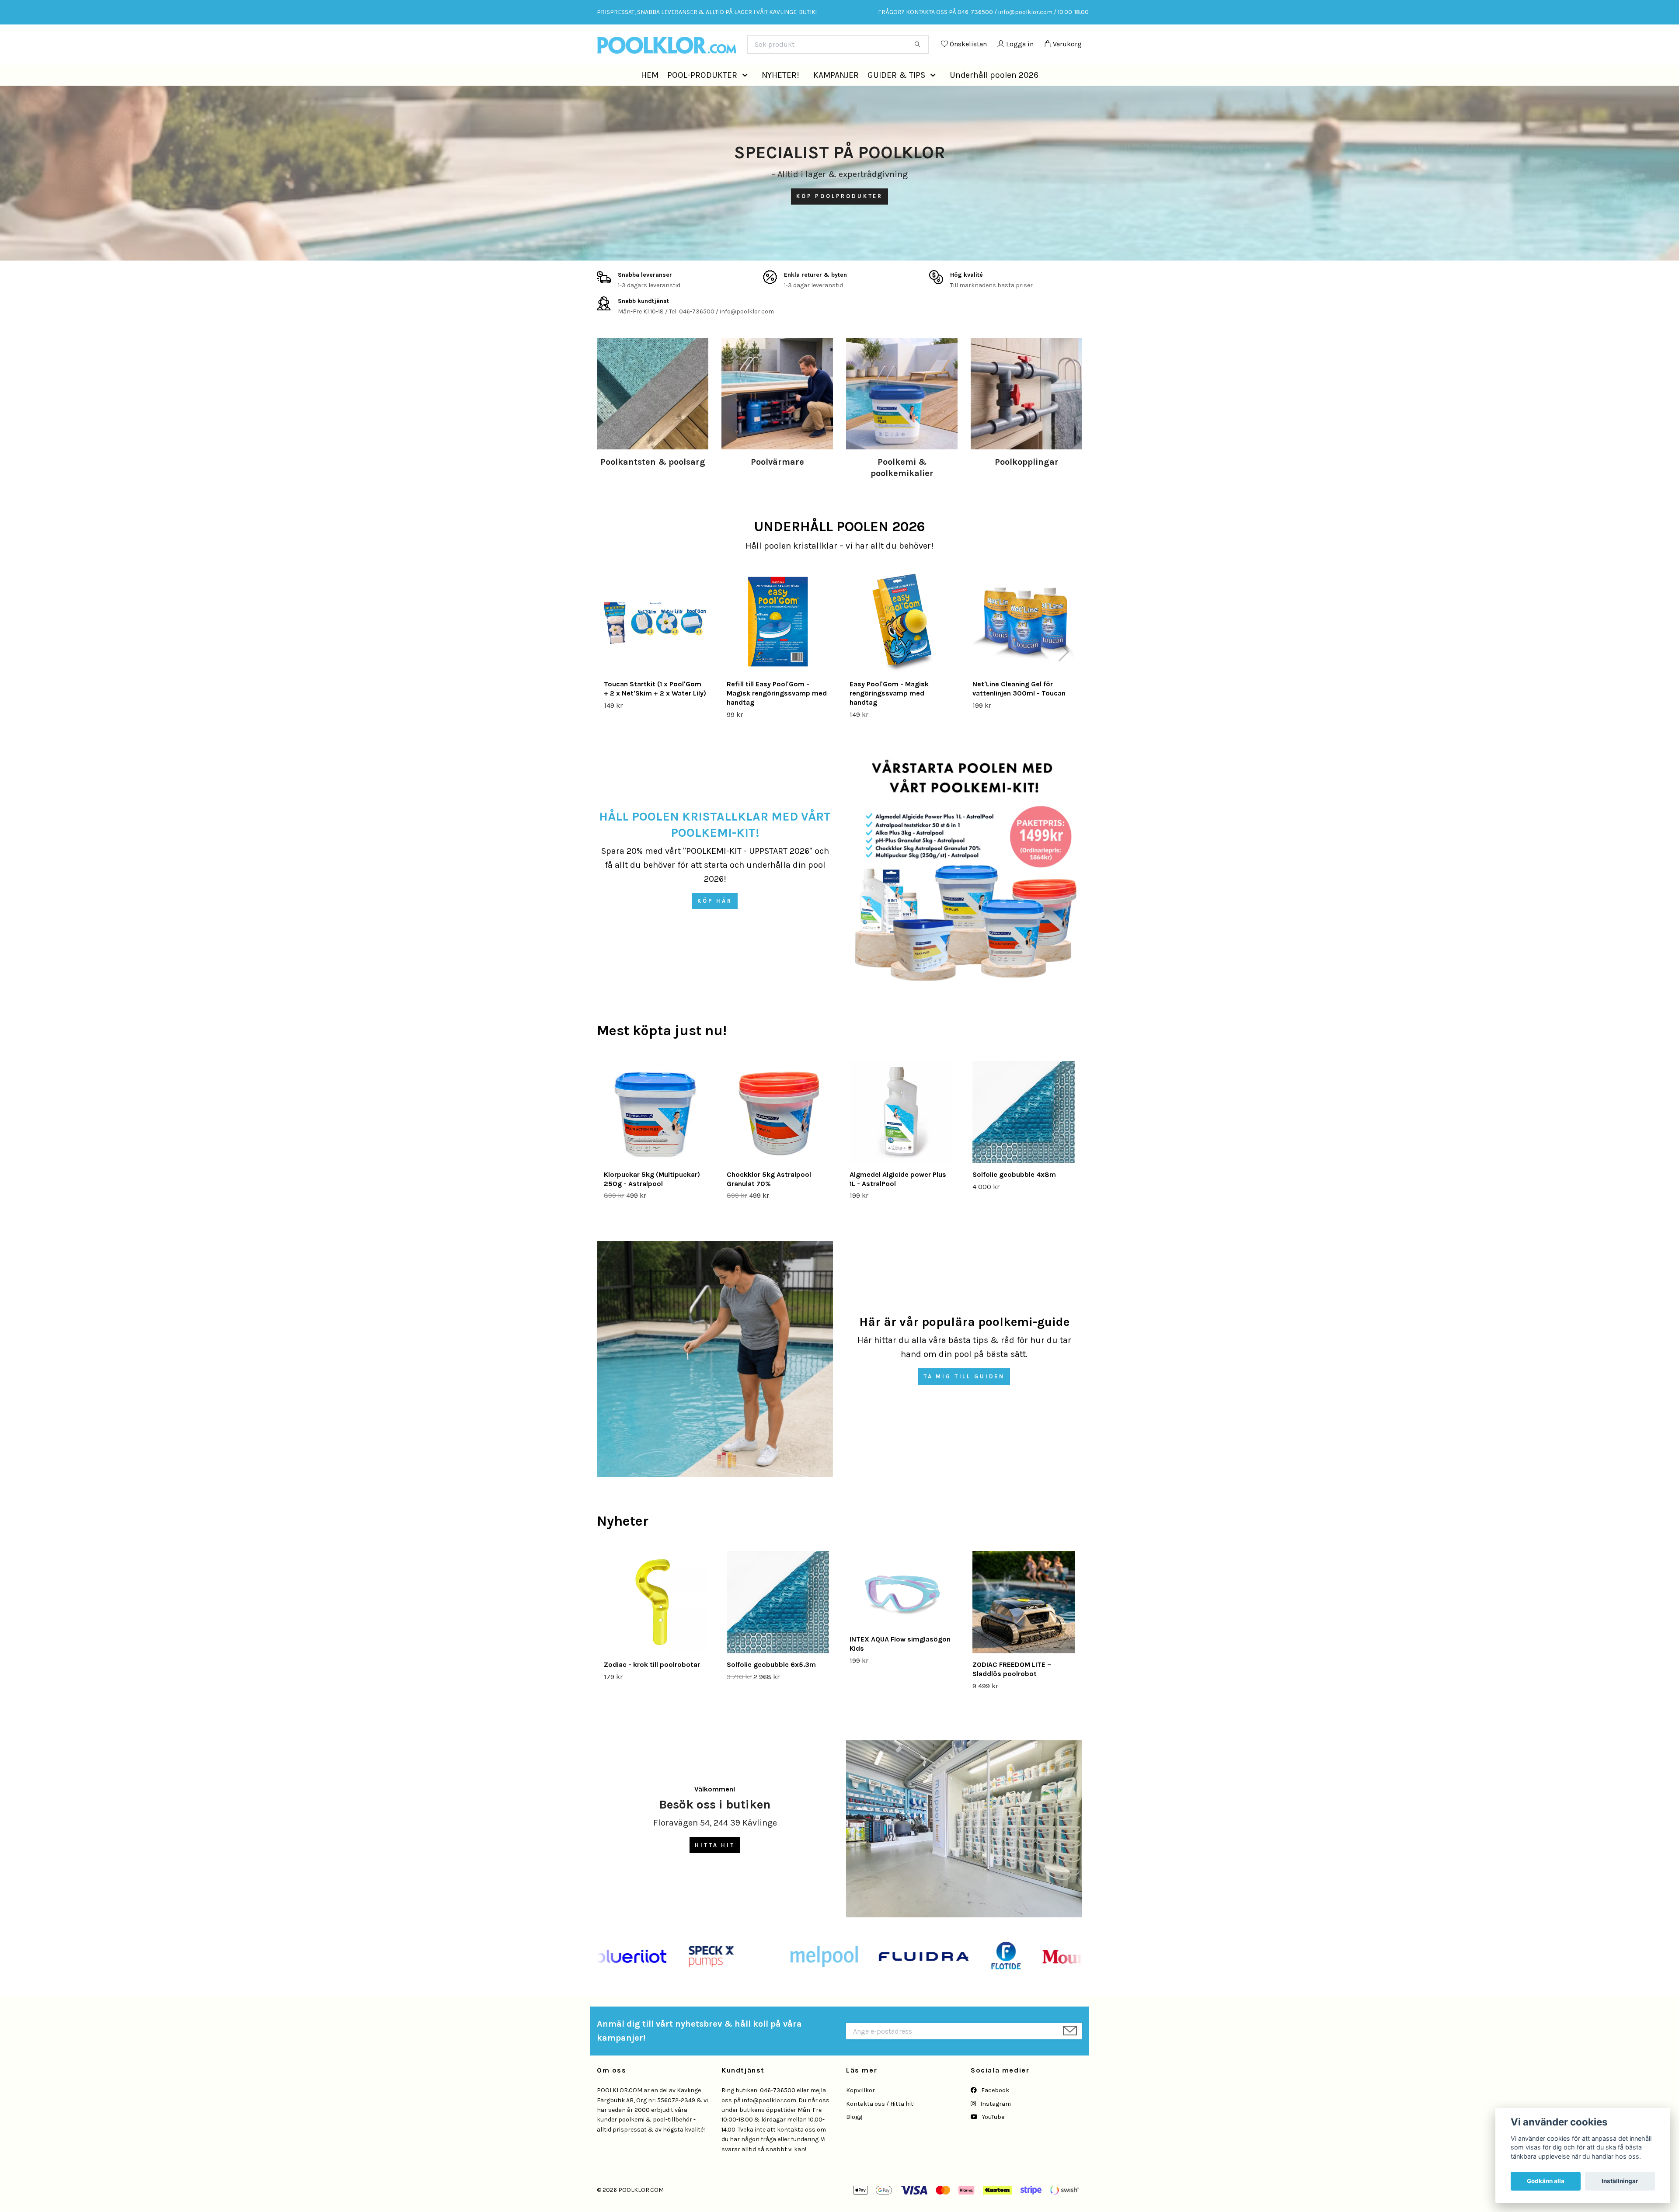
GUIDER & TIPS (896, 94)
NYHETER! (780, 94)
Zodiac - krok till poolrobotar (652, 1684)
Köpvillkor (860, 2110)
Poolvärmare (777, 482)
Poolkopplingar (1027, 482)
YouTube (993, 2137)
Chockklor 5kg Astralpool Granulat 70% (769, 1199)
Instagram (995, 2123)
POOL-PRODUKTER (702, 94)
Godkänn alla (1546, 2181)
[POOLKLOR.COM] (718, 48)
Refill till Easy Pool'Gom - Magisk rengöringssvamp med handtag (777, 713)
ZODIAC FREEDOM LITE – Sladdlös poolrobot (1012, 1689)
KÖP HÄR (715, 920)
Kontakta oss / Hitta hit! (880, 2123)
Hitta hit (715, 1864)
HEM (650, 94)
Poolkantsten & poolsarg (653, 482)
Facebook (995, 2110)
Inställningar (1620, 2181)
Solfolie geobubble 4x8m (1014, 1194)
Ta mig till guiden (964, 1396)
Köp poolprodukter (839, 216)
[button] (747, 95)
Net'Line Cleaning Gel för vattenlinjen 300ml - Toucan (1019, 708)
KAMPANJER (836, 94)
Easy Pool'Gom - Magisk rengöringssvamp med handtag (889, 713)
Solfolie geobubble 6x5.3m (771, 1684)
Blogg (854, 2137)
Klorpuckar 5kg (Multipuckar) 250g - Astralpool (652, 1199)
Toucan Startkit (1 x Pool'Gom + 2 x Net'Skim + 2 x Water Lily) (655, 708)
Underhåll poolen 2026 (994, 94)
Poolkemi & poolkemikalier (902, 487)
